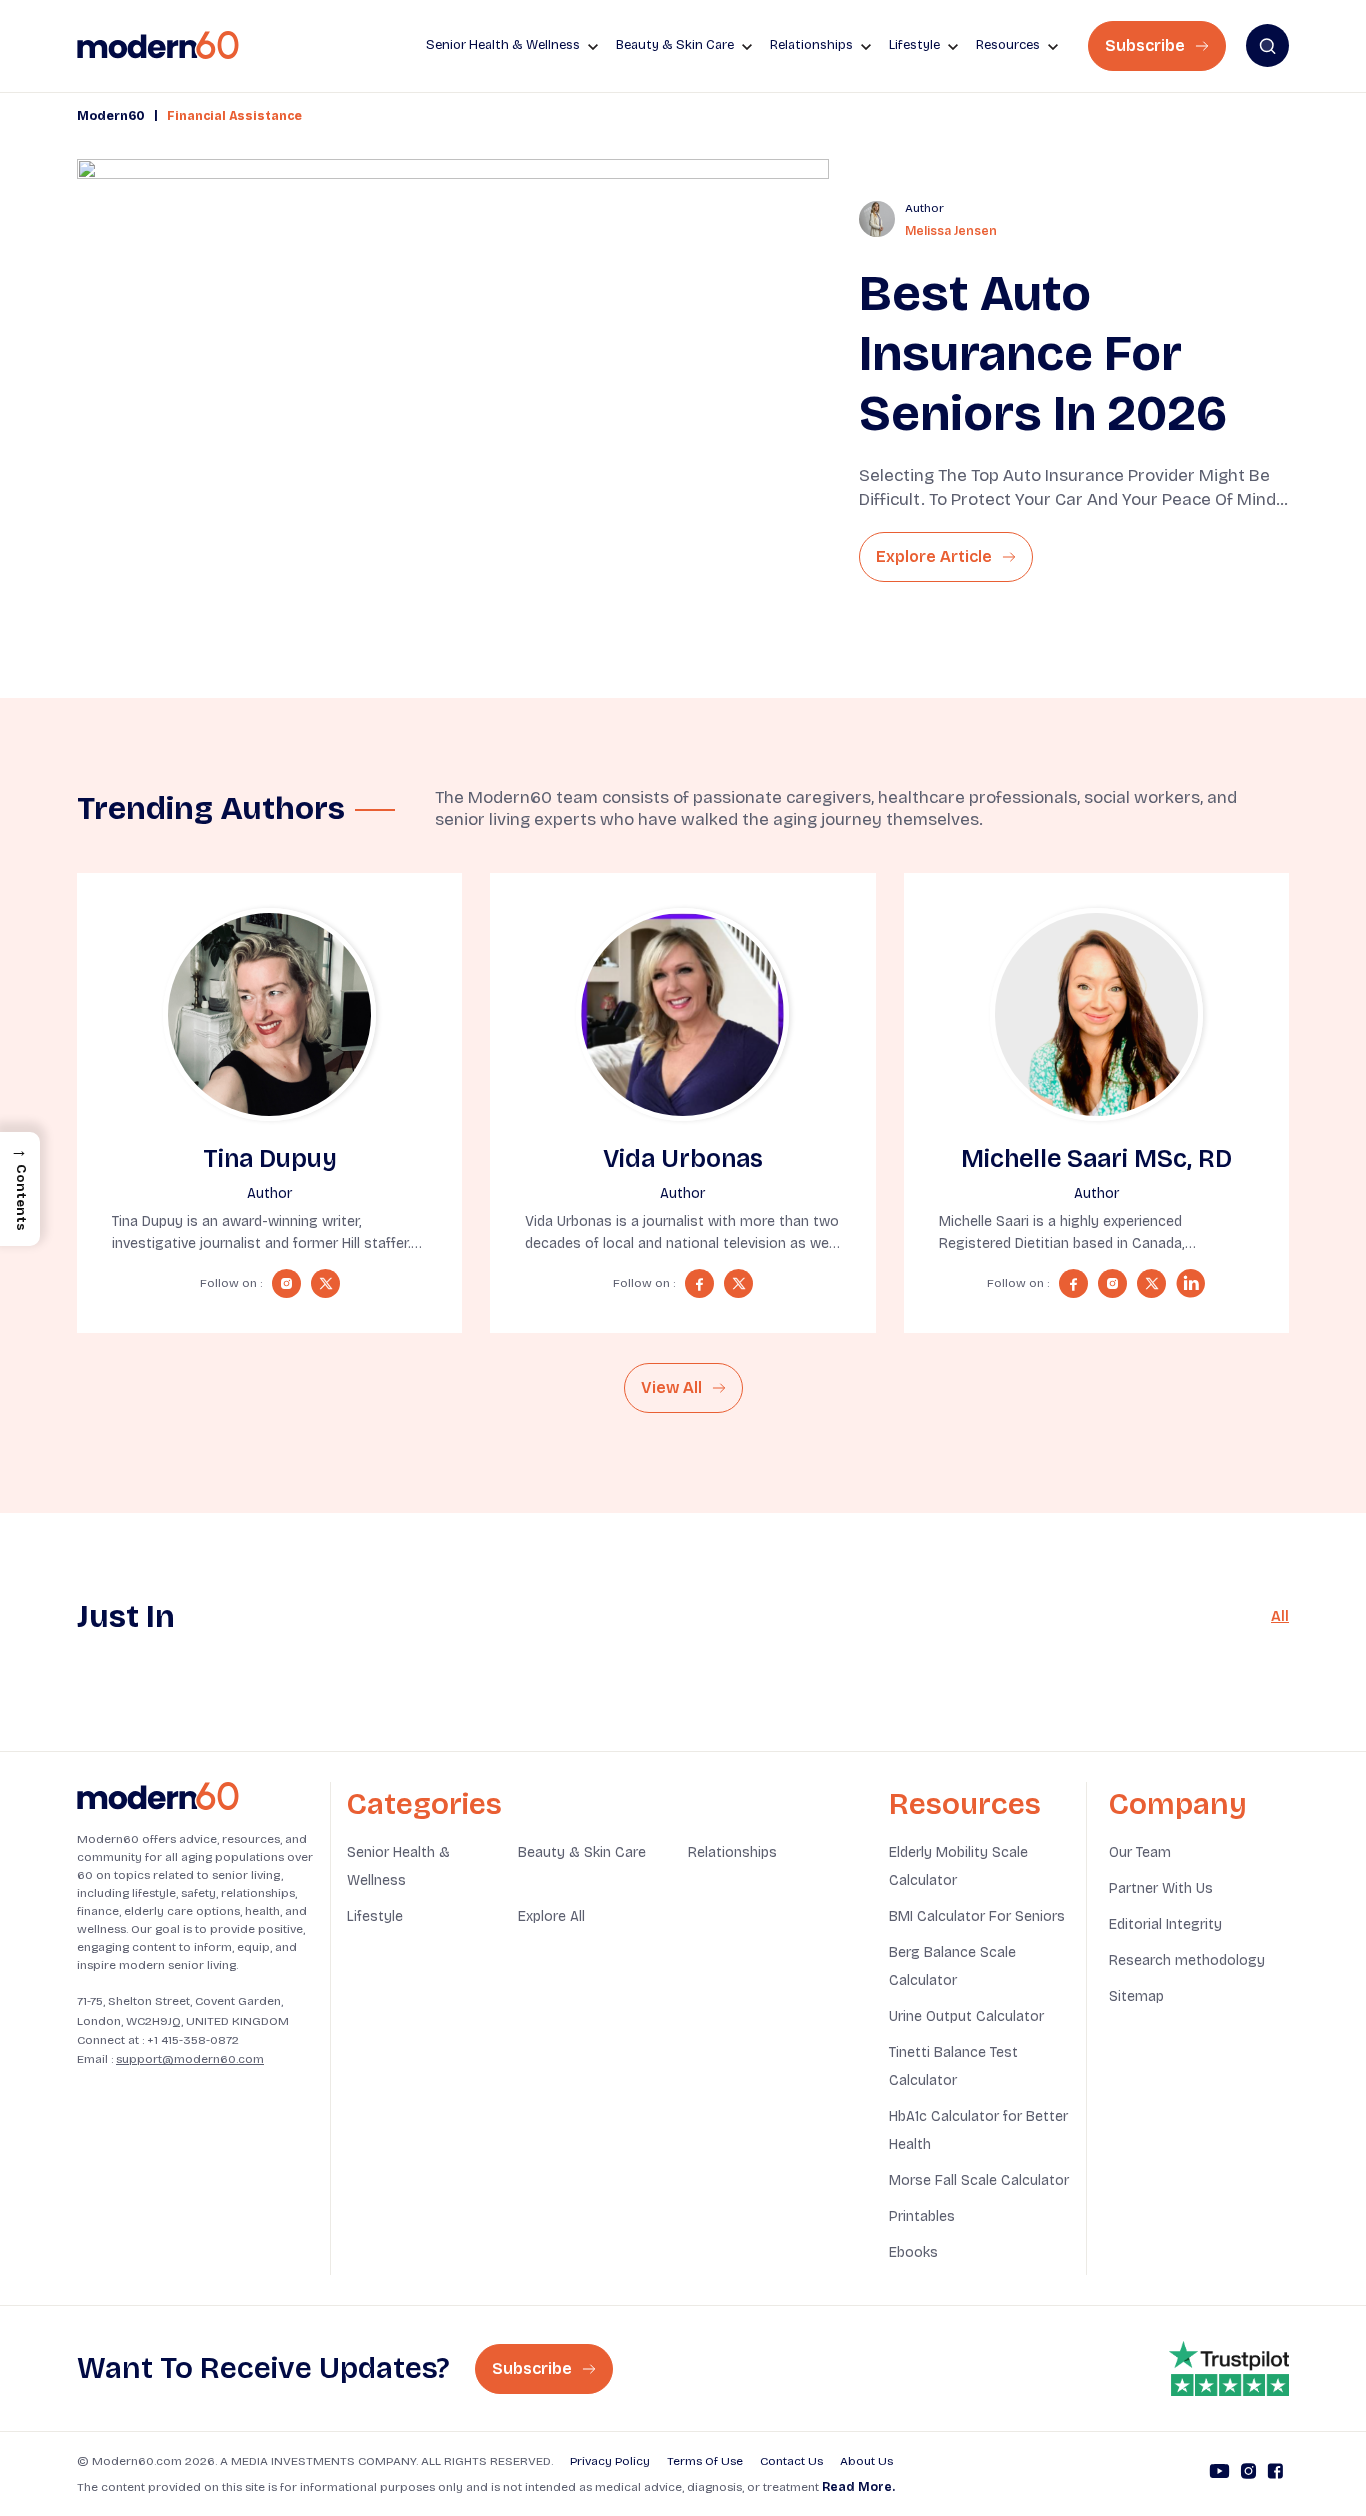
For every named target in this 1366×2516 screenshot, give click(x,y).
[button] (20, 1189)
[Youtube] (1219, 2474)
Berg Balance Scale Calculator (952, 1966)
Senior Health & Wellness (398, 1866)
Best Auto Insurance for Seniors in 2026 (1043, 354)
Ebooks (913, 2252)
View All (673, 1387)
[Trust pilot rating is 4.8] (1229, 2369)
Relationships (732, 1852)
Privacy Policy (610, 2461)
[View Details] (269, 1014)
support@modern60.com (190, 2059)
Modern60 (111, 116)
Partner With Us (1161, 1888)
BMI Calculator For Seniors (977, 1916)
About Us (866, 2461)
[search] (1267, 45)
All (1280, 1616)
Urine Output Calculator (966, 2016)
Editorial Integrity (1165, 1924)
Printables (922, 2216)
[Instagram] (1248, 2474)
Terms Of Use (705, 2461)
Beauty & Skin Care (582, 1852)
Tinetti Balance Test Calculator (953, 2066)
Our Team (1140, 1852)
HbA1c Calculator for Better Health (978, 2130)
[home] (158, 45)
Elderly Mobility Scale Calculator (958, 1866)
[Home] (158, 1796)
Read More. (858, 2487)
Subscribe (1147, 45)
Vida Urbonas (683, 1159)
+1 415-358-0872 (193, 2040)
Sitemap (1136, 1996)
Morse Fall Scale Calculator (979, 2180)
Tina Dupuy (270, 1159)
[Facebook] (1275, 2474)
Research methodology (1187, 1960)
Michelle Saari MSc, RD (1096, 1159)
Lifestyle (375, 1916)
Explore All (551, 1916)
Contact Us (791, 2461)
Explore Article (936, 556)
